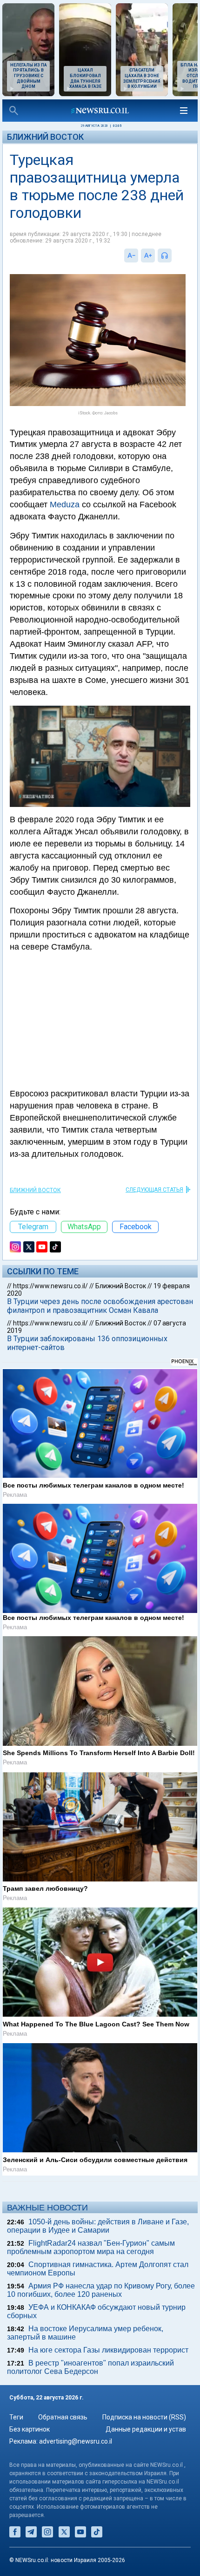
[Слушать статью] (174, 256)
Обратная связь (63, 2417)
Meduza (65, 505)
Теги (16, 2417)
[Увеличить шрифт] (148, 256)
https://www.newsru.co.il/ (50, 1286)
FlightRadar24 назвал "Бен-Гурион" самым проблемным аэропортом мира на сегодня (91, 2247)
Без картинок (30, 2429)
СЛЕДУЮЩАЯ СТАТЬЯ (154, 1190)
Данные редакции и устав (146, 2429)
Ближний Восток (45, 137)
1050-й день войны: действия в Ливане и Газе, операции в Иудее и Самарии (98, 2226)
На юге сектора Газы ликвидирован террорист (108, 2350)
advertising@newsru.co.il (76, 2441)
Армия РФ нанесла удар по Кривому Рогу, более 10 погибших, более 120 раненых (101, 2290)
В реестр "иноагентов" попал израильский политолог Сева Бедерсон (90, 2367)
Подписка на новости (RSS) (144, 2417)
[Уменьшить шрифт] (131, 256)
